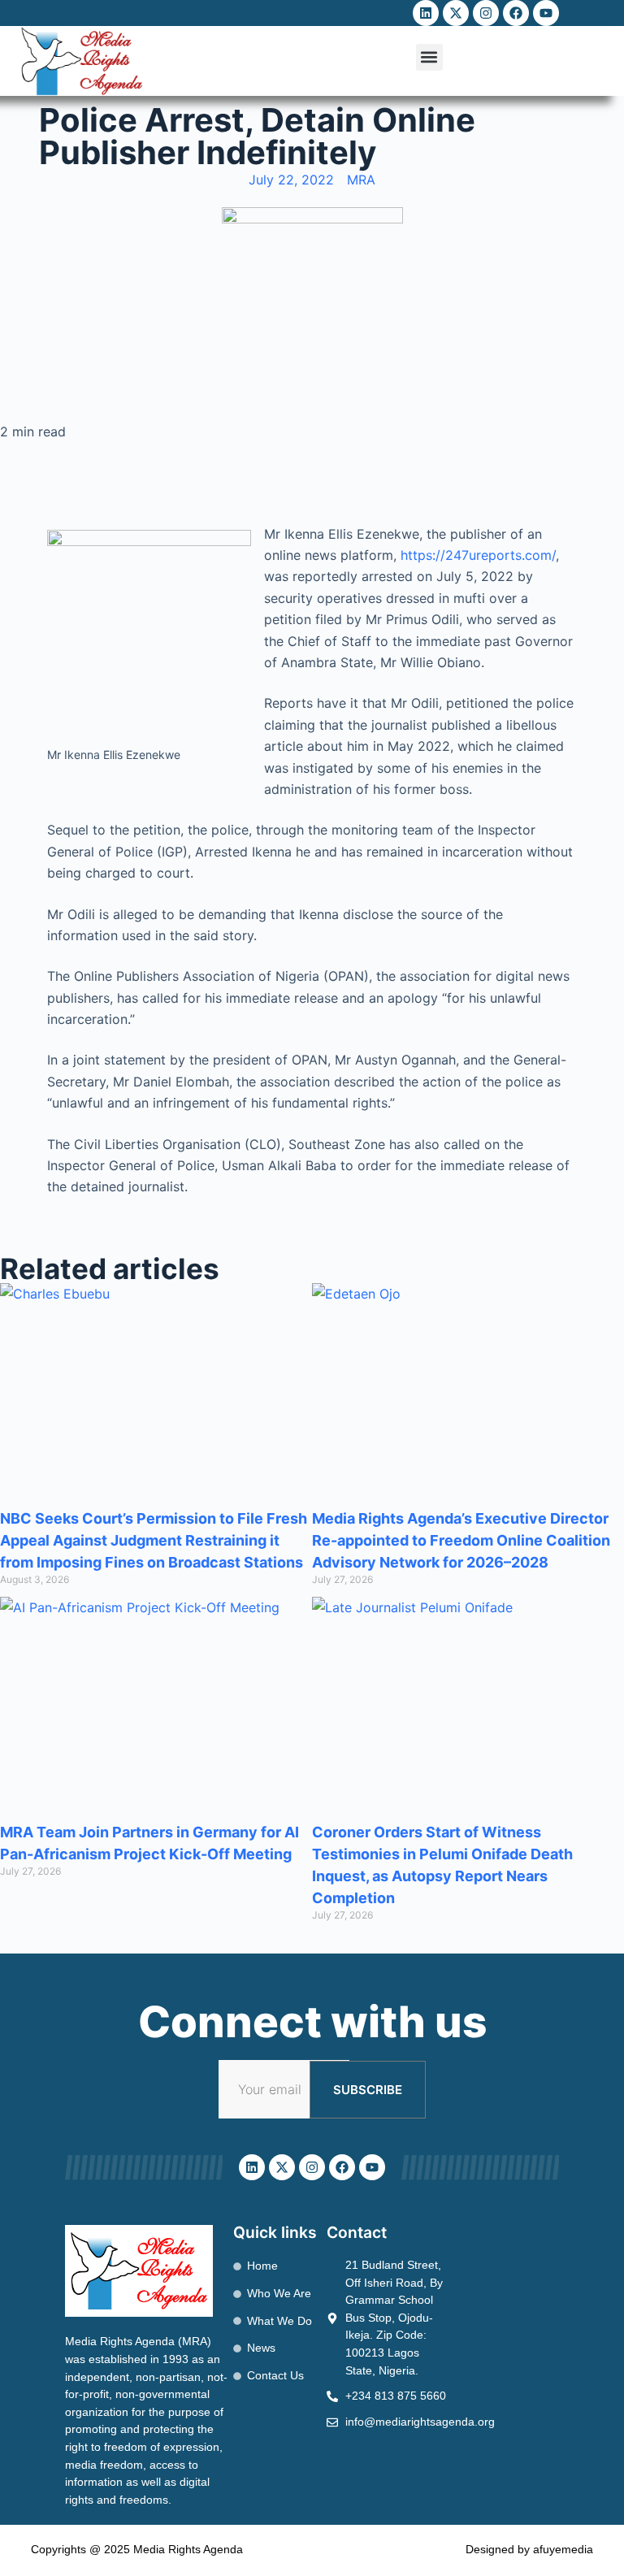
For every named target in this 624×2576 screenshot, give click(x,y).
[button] (429, 57)
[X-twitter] (456, 13)
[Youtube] (546, 13)
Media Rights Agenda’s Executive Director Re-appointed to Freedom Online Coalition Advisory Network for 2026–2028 (461, 1540)
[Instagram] (486, 13)
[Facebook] (516, 13)
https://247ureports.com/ (478, 555)
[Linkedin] (426, 13)
